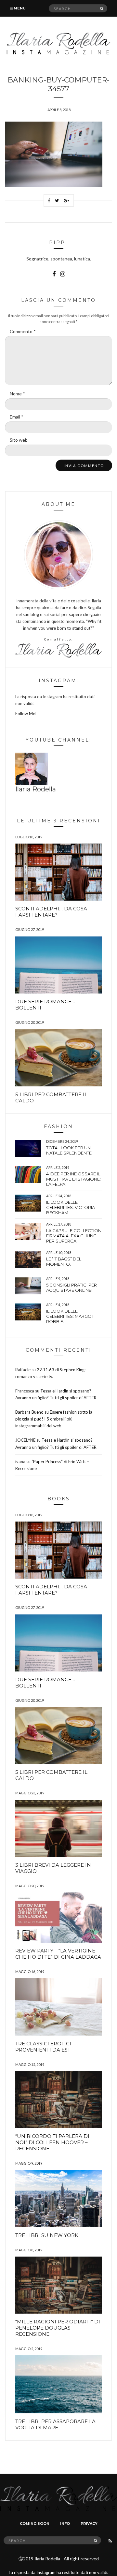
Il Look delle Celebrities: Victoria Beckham (71, 1207)
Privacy (89, 2524)
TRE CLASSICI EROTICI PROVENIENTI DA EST (43, 2047)
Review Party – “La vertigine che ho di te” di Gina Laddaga (58, 1954)
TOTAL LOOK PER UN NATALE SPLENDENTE (69, 1150)
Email (17, 417)
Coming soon (35, 2524)
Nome (17, 394)
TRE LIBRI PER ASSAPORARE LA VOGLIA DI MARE (55, 2424)
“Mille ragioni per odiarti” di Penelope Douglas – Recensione (58, 2328)
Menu (19, 8)
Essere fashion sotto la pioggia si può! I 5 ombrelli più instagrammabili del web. (54, 1419)
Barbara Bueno (29, 1412)
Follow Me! (26, 714)
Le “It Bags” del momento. (64, 1261)
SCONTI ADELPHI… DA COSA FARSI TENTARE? (51, 912)
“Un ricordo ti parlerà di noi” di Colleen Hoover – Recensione (52, 2142)
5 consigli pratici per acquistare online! (71, 1288)
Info (65, 2524)
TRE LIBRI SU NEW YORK (47, 2235)
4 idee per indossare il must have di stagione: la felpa (73, 1179)
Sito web (19, 440)
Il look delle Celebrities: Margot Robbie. (70, 1316)
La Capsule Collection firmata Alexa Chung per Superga (74, 1236)
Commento (23, 331)
